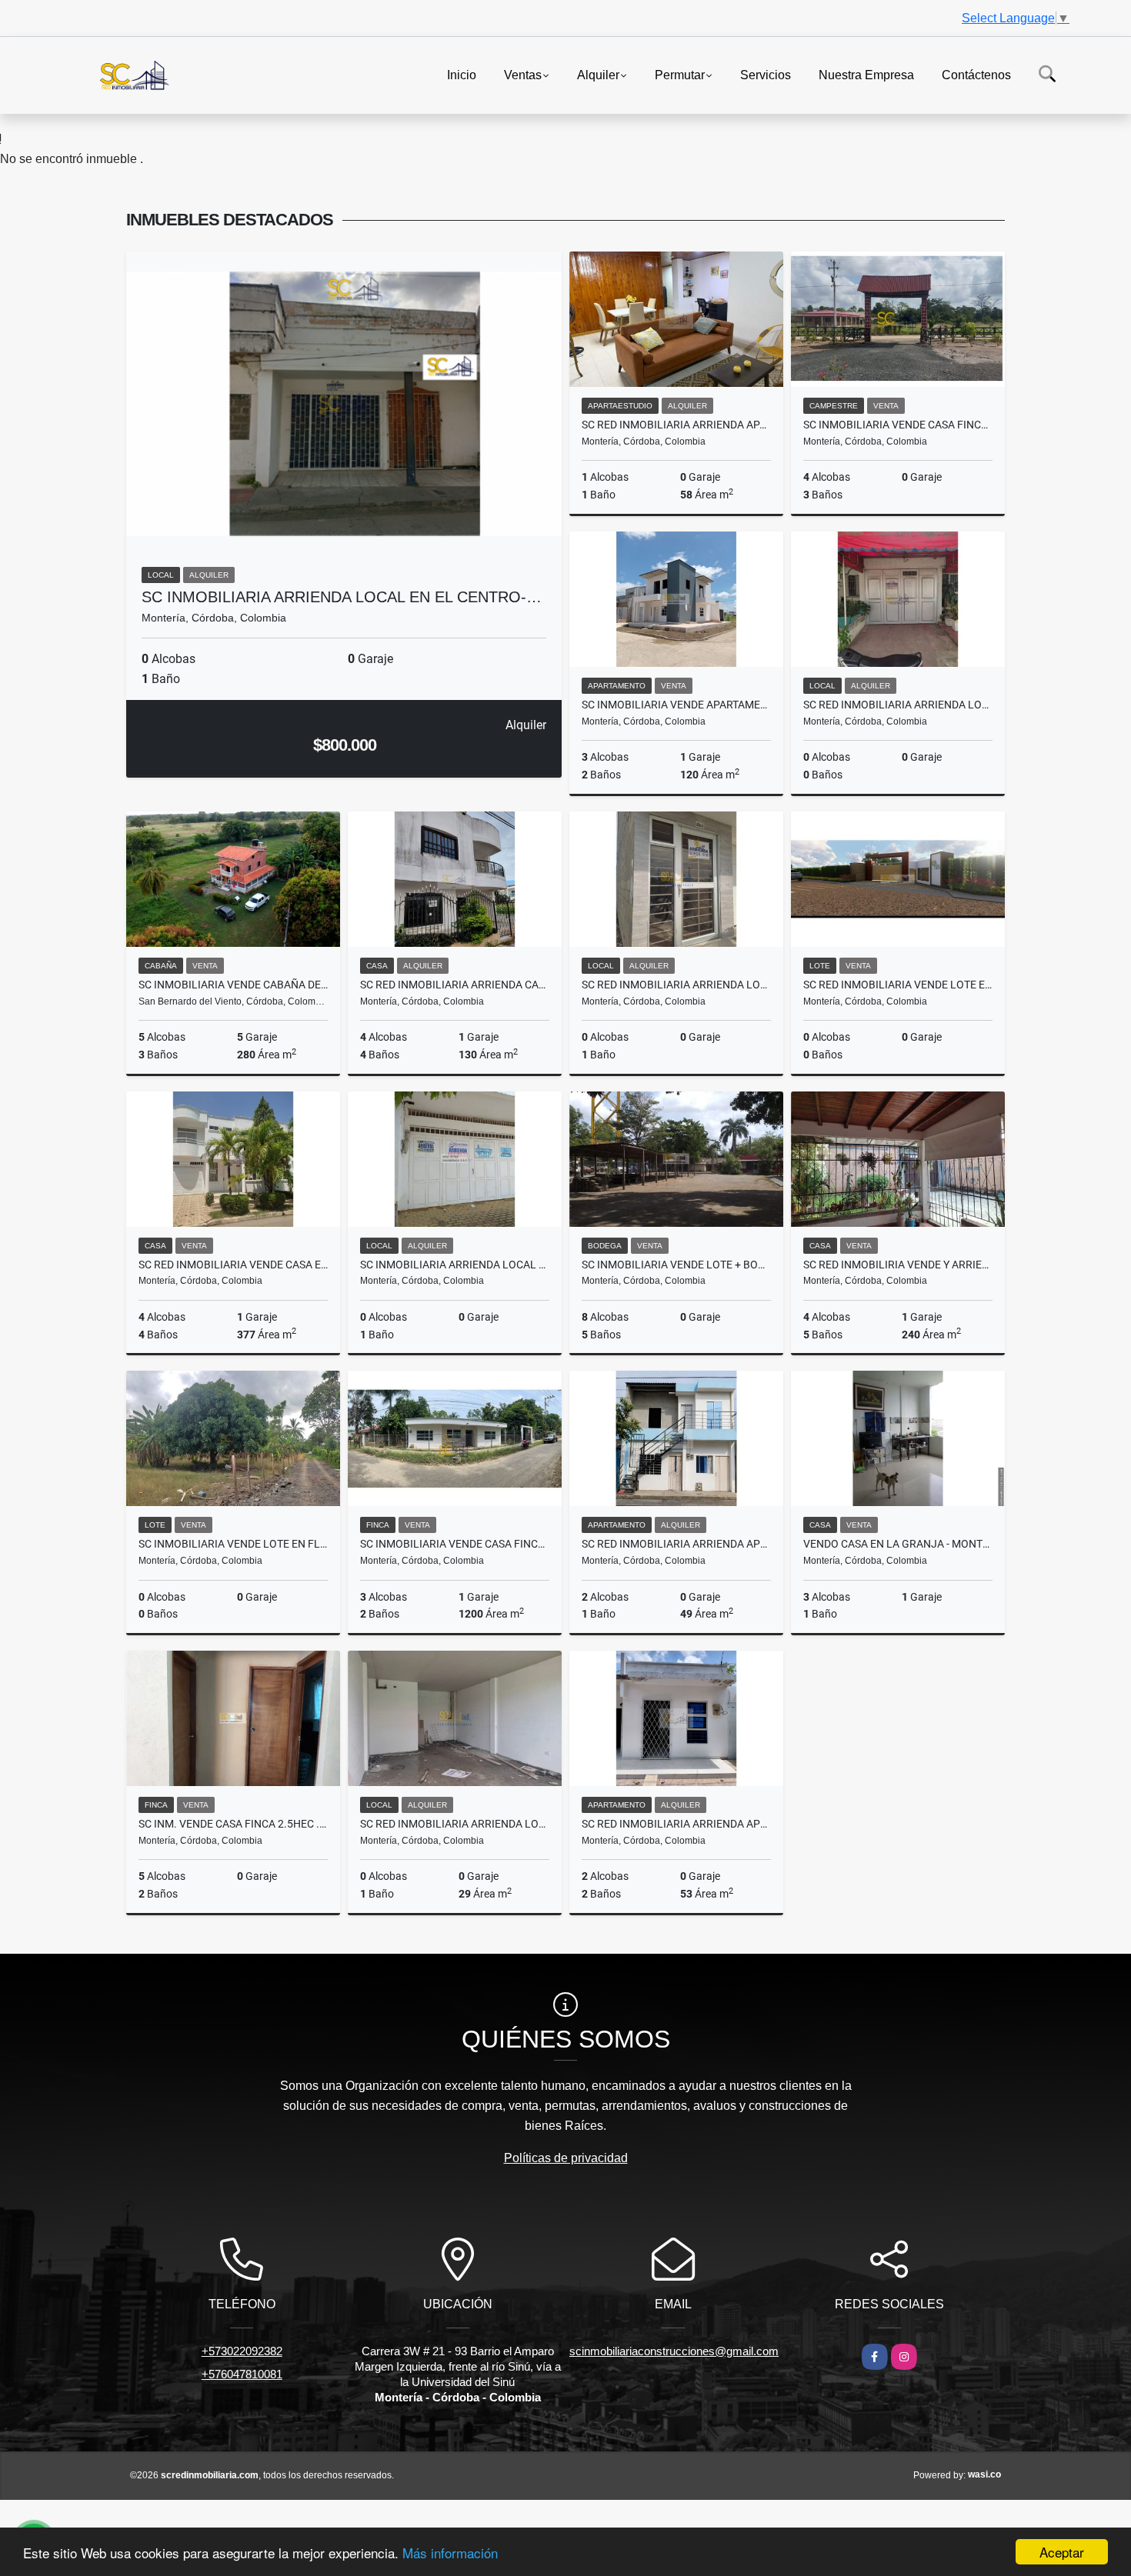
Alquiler (598, 74)
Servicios (766, 74)
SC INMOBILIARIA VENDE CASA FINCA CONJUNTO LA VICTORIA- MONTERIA (898, 425)
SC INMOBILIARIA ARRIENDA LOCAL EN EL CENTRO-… (342, 597)
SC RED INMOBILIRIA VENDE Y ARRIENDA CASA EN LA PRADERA (898, 1265)
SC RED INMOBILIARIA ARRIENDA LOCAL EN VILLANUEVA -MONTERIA (898, 705)
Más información (450, 2553)
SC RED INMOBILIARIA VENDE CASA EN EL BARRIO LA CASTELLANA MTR (233, 1265)
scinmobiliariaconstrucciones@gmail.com (674, 2351)
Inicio (462, 74)
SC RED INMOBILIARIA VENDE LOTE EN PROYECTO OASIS (898, 985)
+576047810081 (242, 2374)
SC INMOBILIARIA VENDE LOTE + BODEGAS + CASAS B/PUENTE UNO (676, 1265)
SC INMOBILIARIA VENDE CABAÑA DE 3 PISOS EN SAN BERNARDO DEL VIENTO (233, 985)
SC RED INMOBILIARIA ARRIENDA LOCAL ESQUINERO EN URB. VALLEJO (455, 1824)
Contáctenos (976, 74)
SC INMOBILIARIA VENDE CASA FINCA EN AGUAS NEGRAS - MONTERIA (455, 1544)
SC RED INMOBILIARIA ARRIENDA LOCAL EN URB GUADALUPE (676, 985)
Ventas (523, 74)
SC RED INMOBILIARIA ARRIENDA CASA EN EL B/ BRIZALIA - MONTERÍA (455, 985)
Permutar (680, 74)
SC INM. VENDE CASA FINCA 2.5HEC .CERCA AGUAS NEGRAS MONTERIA (233, 1824)
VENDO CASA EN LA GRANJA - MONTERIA (898, 1544)
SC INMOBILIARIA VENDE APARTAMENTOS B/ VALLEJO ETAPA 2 (676, 705)
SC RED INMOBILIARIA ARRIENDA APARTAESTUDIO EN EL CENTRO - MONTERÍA (676, 425)
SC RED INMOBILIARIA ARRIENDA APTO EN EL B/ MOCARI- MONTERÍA (676, 1824)
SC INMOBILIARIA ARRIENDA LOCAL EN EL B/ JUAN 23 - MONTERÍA (455, 1265)
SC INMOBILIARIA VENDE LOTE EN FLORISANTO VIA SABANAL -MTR (233, 1544)
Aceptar (1062, 2552)
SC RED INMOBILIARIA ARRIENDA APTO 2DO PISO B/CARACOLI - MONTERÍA (676, 1544)
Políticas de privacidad (566, 2158)
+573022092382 (242, 2351)
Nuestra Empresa (866, 74)
